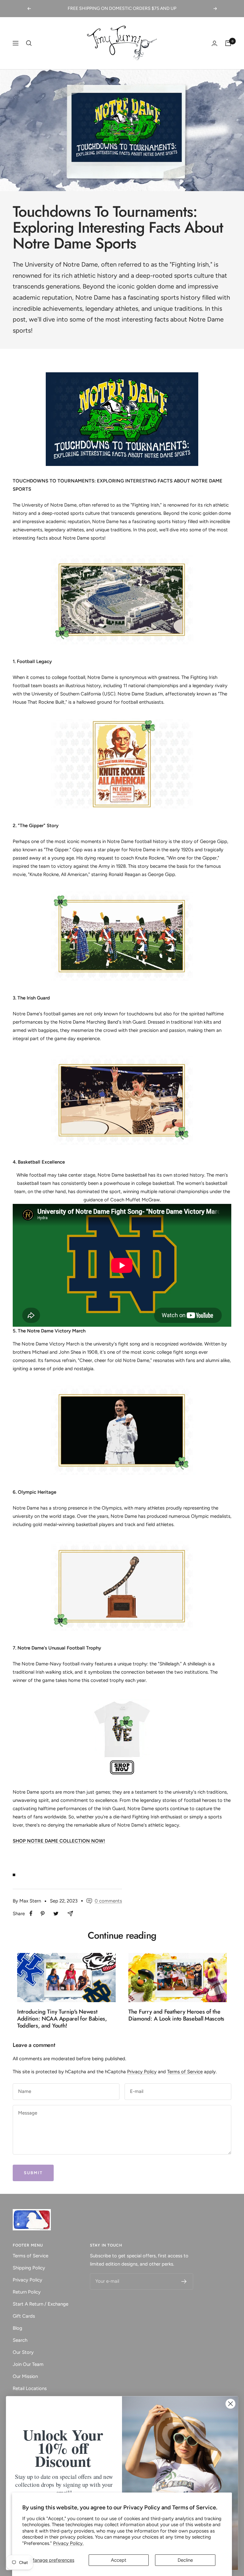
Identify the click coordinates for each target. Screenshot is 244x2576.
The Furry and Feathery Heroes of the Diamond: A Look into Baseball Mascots (176, 2015)
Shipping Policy (29, 2268)
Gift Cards (24, 2316)
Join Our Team (28, 2364)
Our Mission (25, 2376)
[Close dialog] (230, 2404)
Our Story (23, 2352)
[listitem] (31, 1913)
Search (20, 2340)
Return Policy (27, 2292)
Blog (17, 2328)
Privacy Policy (142, 2072)
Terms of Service (185, 2072)
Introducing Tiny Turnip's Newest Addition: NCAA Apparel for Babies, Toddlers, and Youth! (62, 2018)
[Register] (184, 2281)
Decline (185, 2560)
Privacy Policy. (68, 2543)
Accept (119, 2560)
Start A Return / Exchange (41, 2304)
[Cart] (228, 43)
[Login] (214, 43)
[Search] (29, 43)
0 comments (108, 1901)
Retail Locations (30, 2388)
